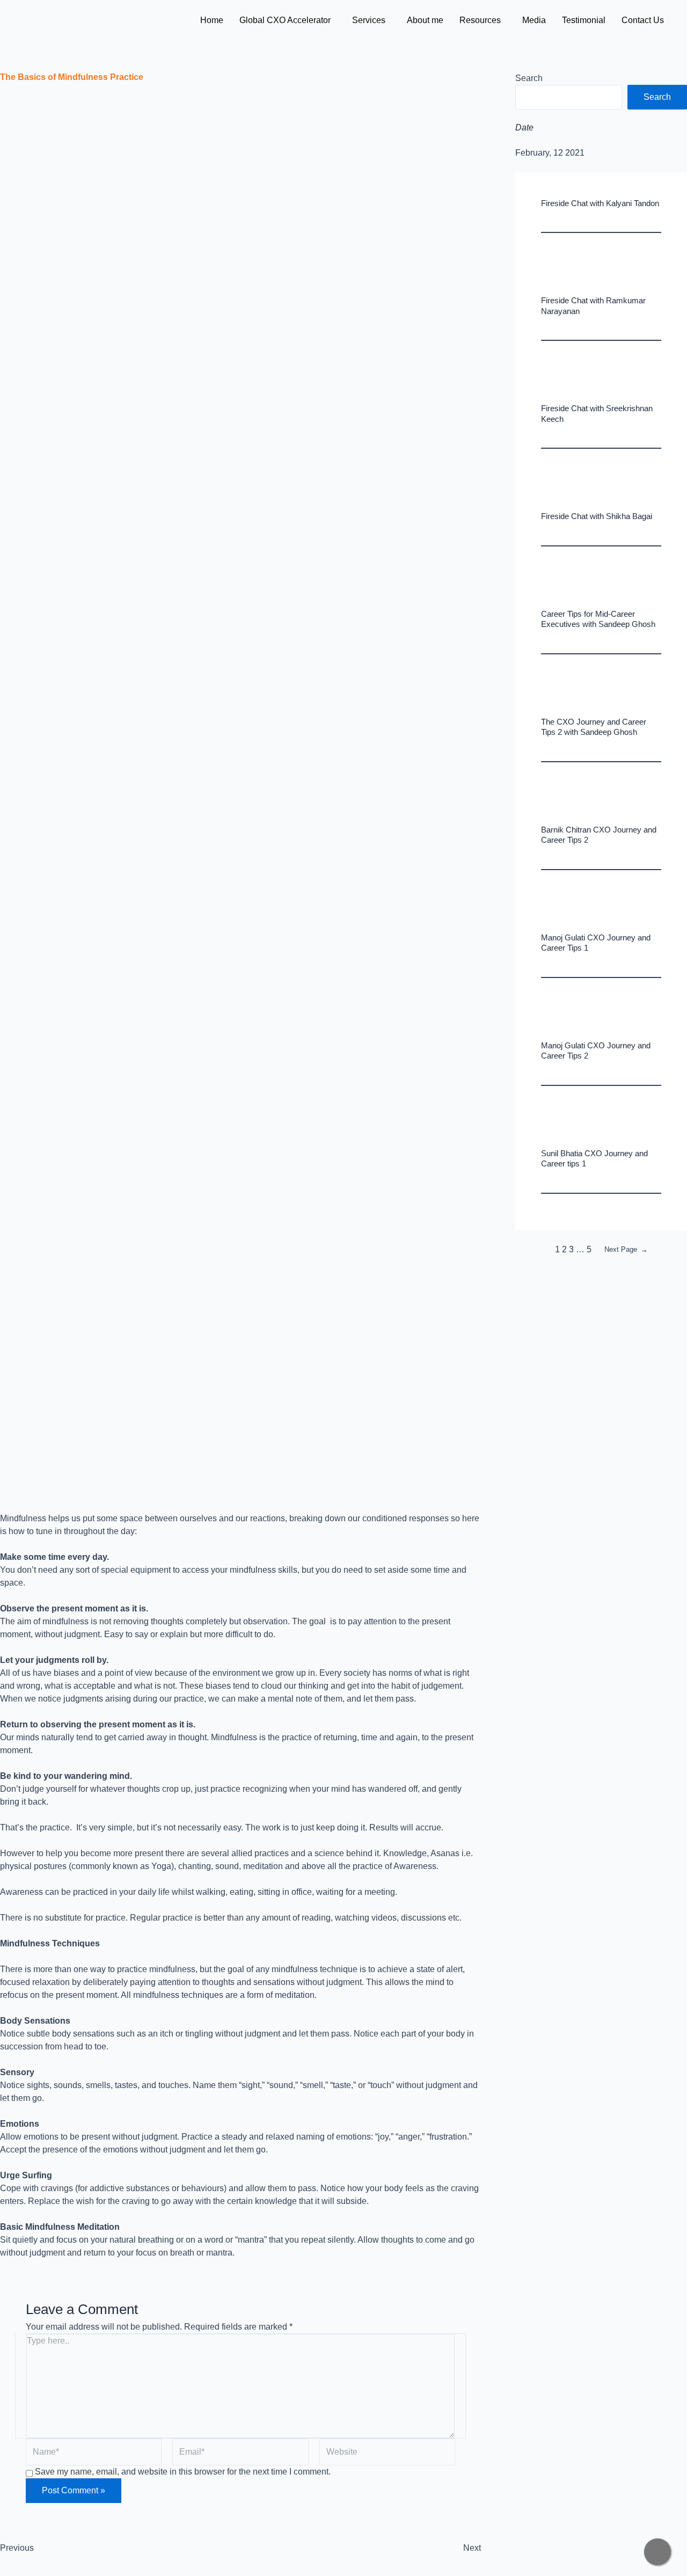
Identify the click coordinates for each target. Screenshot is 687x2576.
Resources (480, 20)
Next (472, 2548)
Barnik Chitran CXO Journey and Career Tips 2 (599, 835)
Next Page (626, 1249)
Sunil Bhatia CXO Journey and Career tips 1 (594, 1159)
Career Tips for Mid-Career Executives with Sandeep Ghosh (598, 619)
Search (529, 78)
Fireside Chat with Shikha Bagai (597, 516)
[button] (288, 20)
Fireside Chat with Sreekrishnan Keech (597, 414)
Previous (17, 2548)
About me (425, 20)
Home (212, 20)
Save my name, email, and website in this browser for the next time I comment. (183, 2472)
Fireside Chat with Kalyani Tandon (600, 203)
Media (534, 20)
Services (369, 20)
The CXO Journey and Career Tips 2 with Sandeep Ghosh (594, 727)
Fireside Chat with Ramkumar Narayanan (593, 306)
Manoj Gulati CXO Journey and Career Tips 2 (596, 1051)
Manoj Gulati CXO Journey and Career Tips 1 (596, 943)
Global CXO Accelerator (285, 20)
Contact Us (643, 20)
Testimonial (584, 20)
